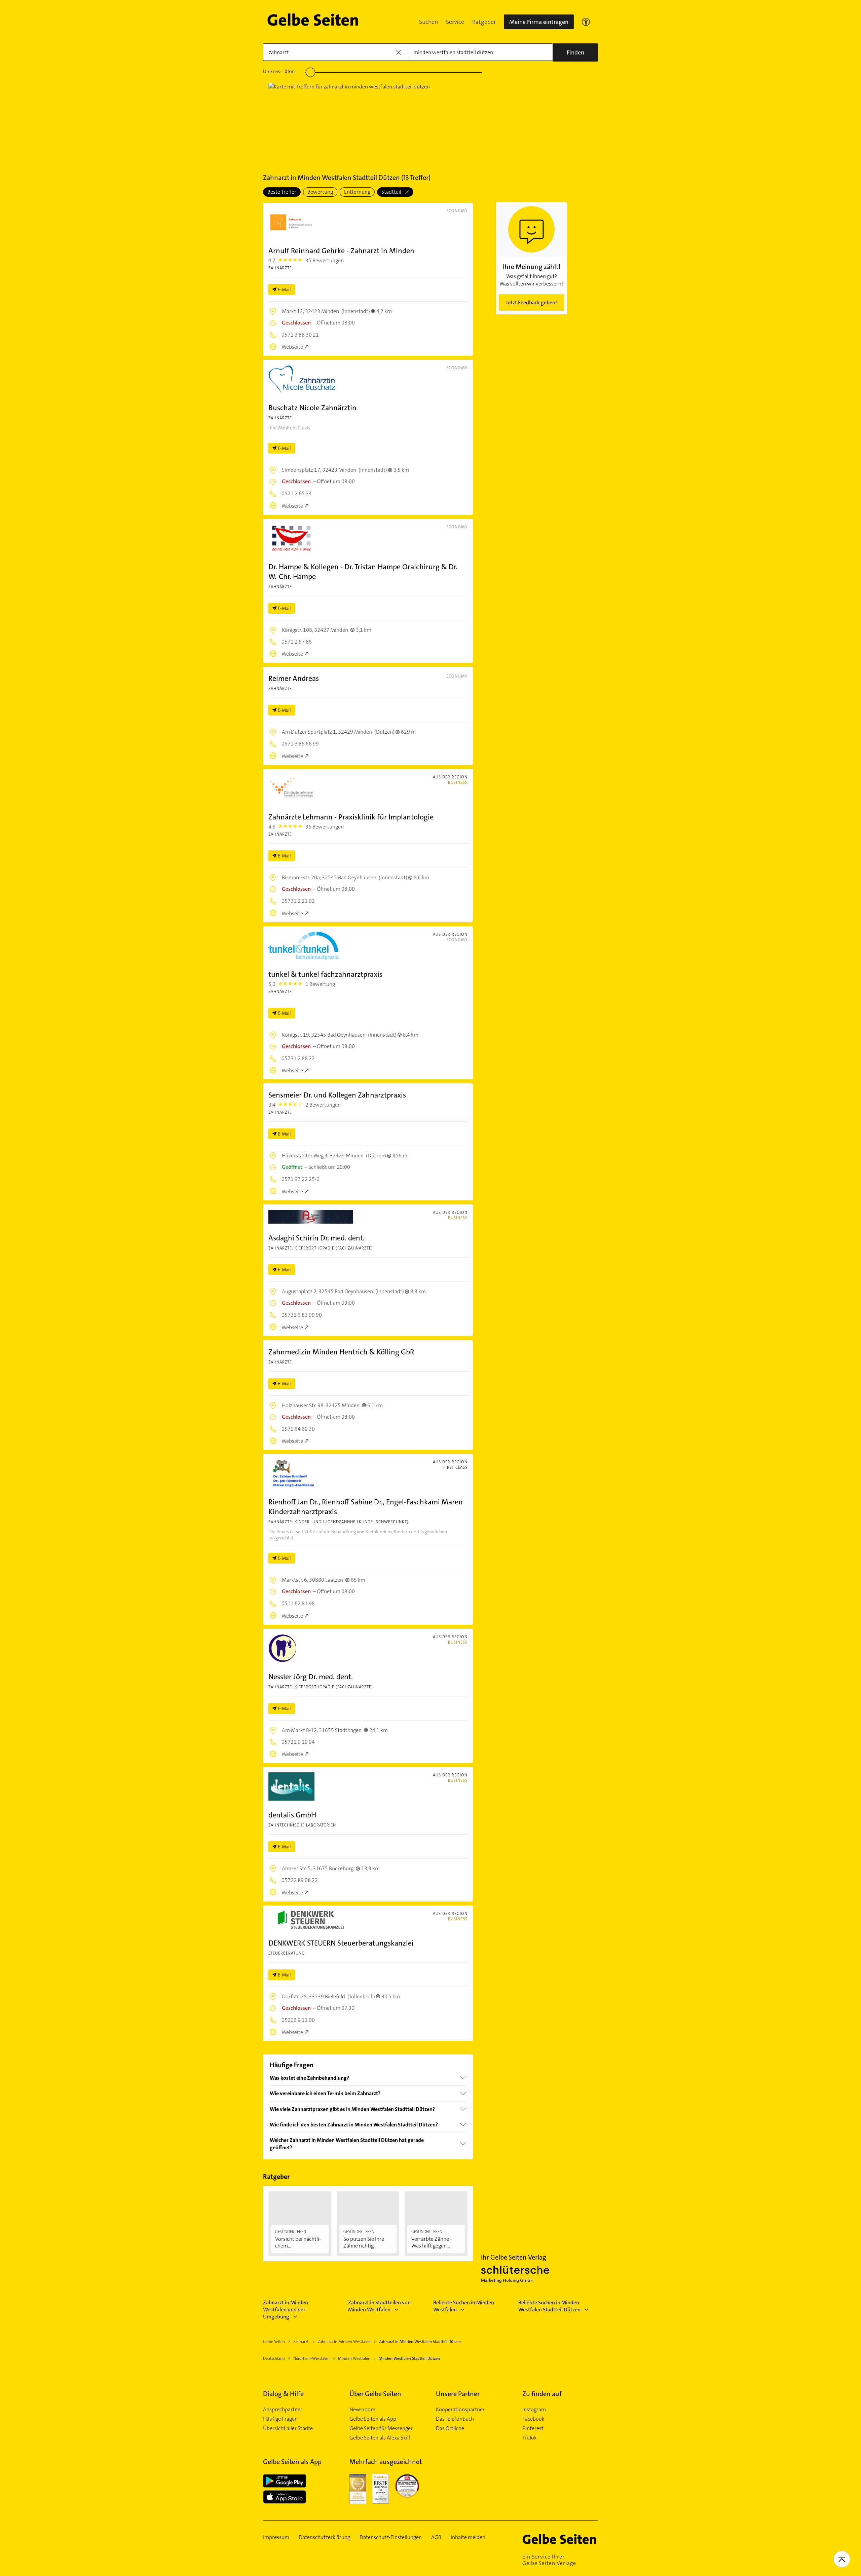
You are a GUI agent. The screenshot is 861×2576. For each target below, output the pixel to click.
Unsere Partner (458, 2394)
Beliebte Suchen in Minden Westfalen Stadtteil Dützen (549, 2306)
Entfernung (357, 192)
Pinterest (533, 2428)
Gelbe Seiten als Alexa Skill (380, 2438)
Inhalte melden (468, 2537)
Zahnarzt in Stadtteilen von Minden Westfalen (379, 2306)
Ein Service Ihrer (549, 2560)
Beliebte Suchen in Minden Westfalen (464, 2306)
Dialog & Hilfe (283, 2394)
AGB (436, 2537)
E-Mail (284, 290)
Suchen (428, 22)
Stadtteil (392, 192)
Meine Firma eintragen (539, 22)
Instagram (534, 2410)
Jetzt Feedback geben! (531, 302)
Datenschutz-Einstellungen (391, 2537)
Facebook (533, 2419)
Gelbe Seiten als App (373, 2419)
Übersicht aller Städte (288, 2428)
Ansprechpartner (283, 2410)
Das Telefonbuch (455, 2419)
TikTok (530, 2438)
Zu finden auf (542, 2394)
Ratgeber (484, 22)
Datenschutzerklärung (324, 2537)
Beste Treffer (282, 192)
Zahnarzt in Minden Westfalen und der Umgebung (286, 2310)
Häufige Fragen (280, 2419)
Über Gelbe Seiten (375, 2394)
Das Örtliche (450, 2428)
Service (455, 22)
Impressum (276, 2537)
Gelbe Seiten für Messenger (381, 2428)
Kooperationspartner (460, 2410)
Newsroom (362, 2410)
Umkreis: (279, 71)
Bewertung (320, 192)
